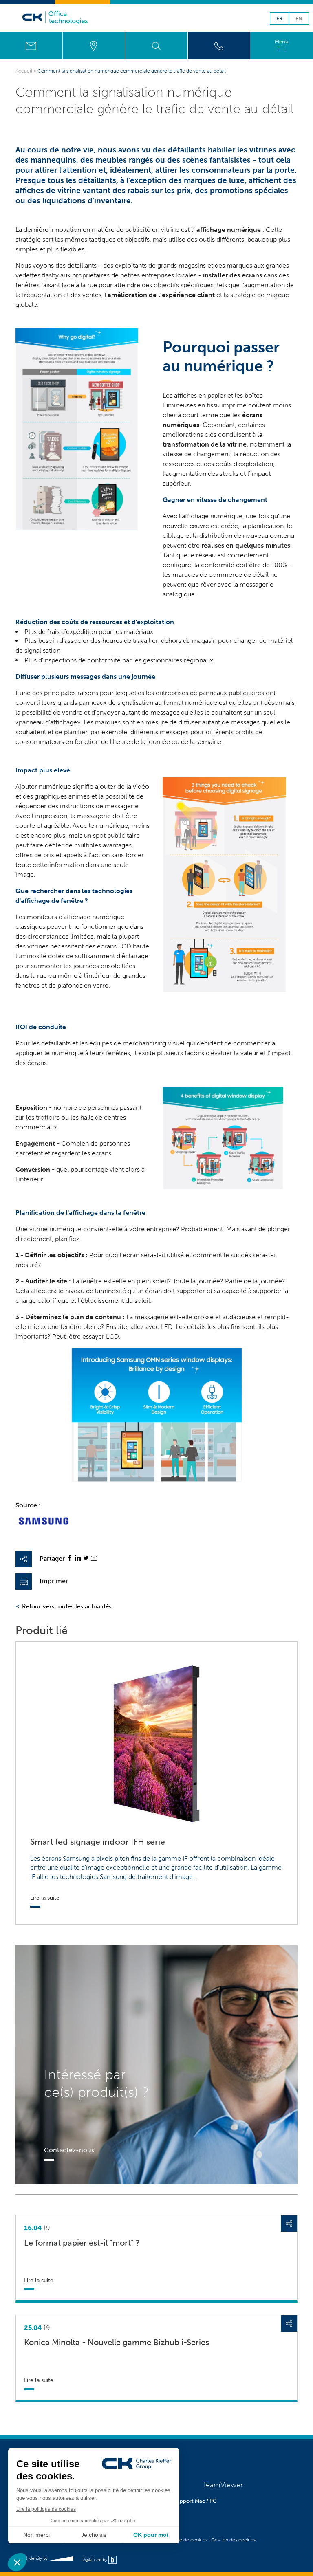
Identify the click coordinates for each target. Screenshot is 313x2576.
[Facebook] (70, 1559)
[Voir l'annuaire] (219, 46)
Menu (282, 41)
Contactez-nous (69, 2150)
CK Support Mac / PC (191, 2501)
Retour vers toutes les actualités (67, 1606)
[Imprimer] (24, 1582)
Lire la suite (39, 2280)
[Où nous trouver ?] (94, 46)
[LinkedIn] (78, 1559)
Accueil (24, 71)
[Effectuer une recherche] (156, 46)
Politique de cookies (185, 2540)
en (299, 19)
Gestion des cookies (233, 2540)
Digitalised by (95, 2559)
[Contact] (31, 46)
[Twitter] (86, 1559)
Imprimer (54, 1581)
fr (279, 19)
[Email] (94, 1559)
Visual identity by (32, 2558)
